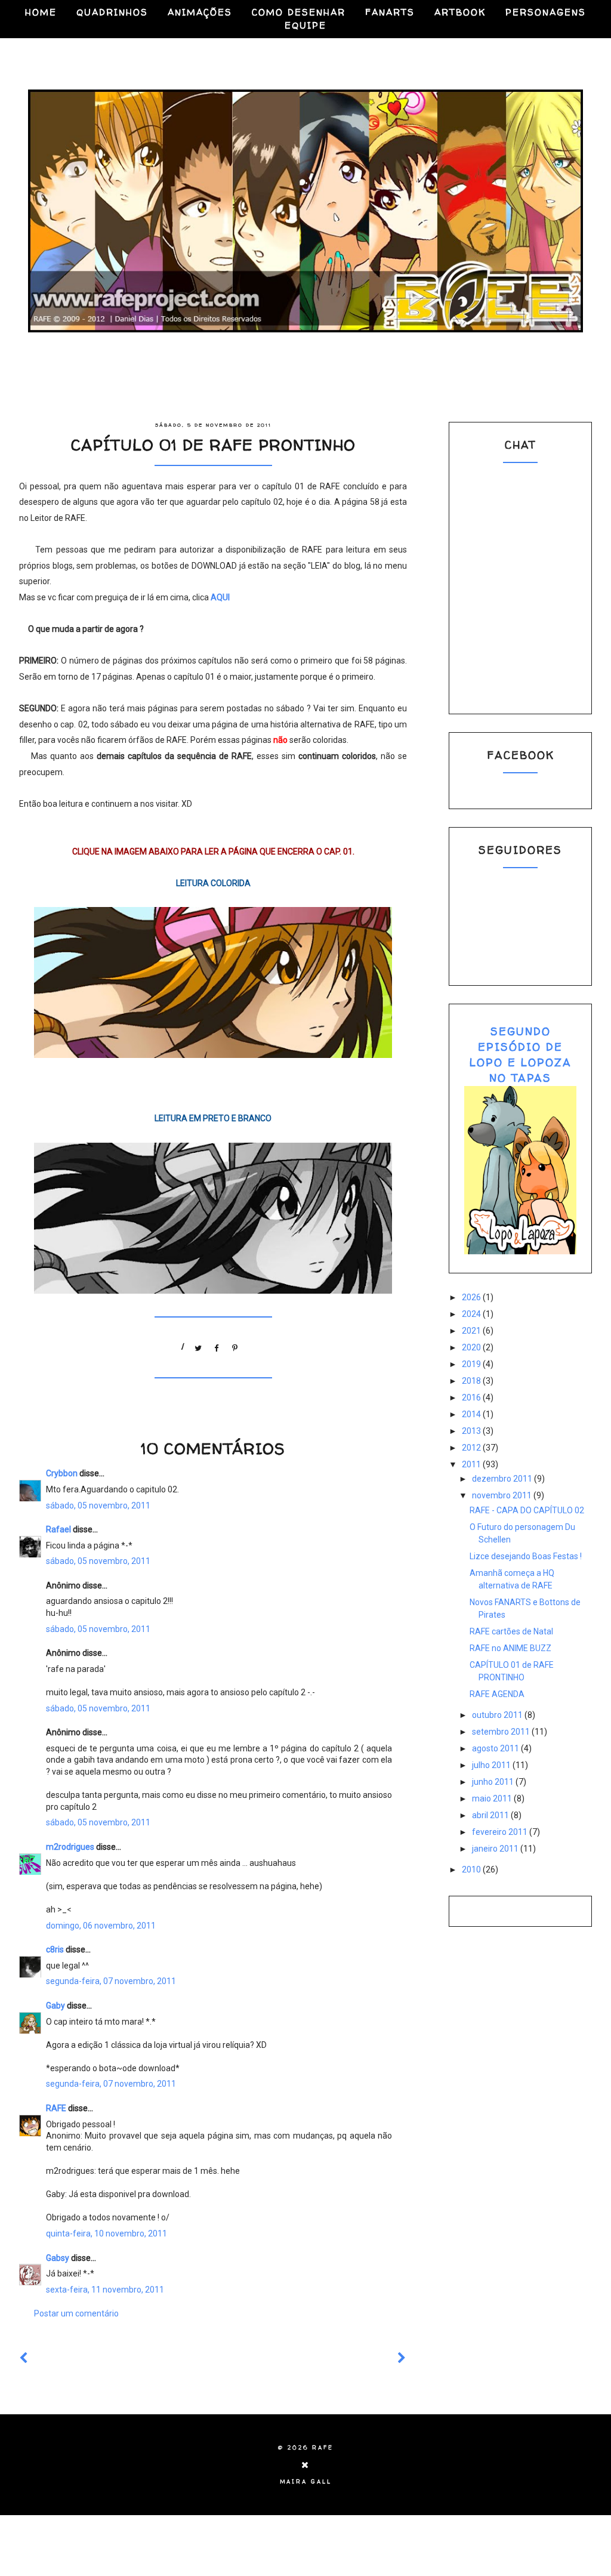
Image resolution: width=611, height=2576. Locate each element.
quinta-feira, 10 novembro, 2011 (107, 2233)
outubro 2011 (498, 1715)
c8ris (55, 1949)
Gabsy (58, 2258)
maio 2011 (493, 1798)
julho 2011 (492, 1765)
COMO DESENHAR (299, 12)
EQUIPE (305, 25)
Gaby (55, 2006)
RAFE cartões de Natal (511, 1631)
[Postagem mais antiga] (402, 2358)
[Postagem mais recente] (24, 2358)
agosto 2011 (496, 1748)
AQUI (220, 597)
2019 (472, 1364)
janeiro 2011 (496, 1849)
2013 (472, 1431)
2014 (472, 1414)
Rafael (58, 1529)
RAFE (56, 2108)
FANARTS (390, 12)
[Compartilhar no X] (199, 1346)
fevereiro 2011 (501, 1832)
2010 (472, 1869)
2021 (472, 1331)
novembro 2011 (503, 1495)
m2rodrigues (70, 1847)
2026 (472, 1297)
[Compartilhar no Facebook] (217, 1346)
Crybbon (62, 1473)
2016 (472, 1397)
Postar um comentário (76, 2313)
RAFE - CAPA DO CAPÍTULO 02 (527, 1510)
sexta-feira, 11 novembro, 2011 (105, 2290)
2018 (472, 1381)
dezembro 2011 (503, 1479)
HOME (41, 12)
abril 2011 (491, 1815)
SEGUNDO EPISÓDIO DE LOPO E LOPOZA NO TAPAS (521, 1055)
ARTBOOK (460, 12)
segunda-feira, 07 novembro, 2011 (111, 1981)
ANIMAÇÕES (200, 12)
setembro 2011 (502, 1732)
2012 (472, 1448)
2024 (472, 1314)
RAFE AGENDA (497, 1694)
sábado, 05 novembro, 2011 (98, 1506)
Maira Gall (306, 2482)
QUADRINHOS (112, 12)
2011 (472, 1464)
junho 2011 (494, 1782)
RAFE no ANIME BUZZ (510, 1648)
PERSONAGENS (546, 12)
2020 (472, 1347)
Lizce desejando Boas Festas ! (526, 1556)
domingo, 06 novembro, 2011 (101, 1926)
